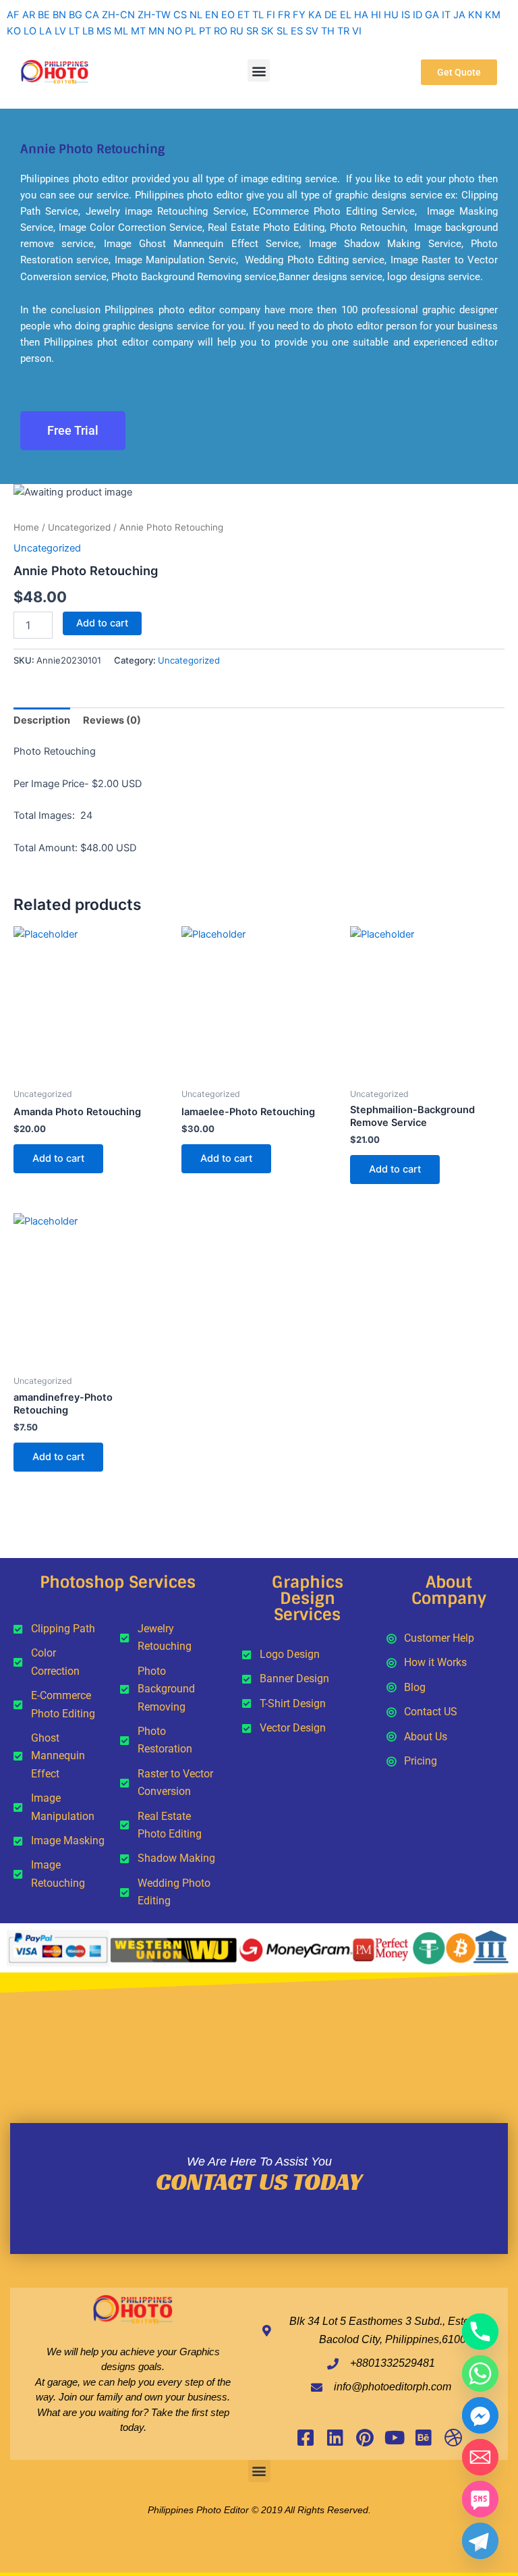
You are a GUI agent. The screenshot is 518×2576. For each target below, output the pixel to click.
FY (299, 15)
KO (14, 31)
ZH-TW (154, 15)
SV (312, 31)
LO (30, 31)
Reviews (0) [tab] (112, 720)
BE (44, 15)
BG (76, 15)
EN (212, 15)
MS (104, 31)
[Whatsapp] (480, 2373)
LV (60, 31)
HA (361, 15)
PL (191, 31)
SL (282, 31)
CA (92, 15)
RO (221, 31)
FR (284, 15)
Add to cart (102, 623)
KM (493, 15)
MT (138, 31)
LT (74, 31)
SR (252, 31)
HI (376, 15)
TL (258, 15)
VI (357, 31)
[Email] (480, 2457)
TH (328, 31)
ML (121, 31)
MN (156, 31)
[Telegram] (480, 2541)
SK (267, 31)
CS (180, 15)
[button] (259, 71)
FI (271, 15)
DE (331, 15)
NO (175, 31)
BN (59, 15)
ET (243, 15)
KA (315, 15)
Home (26, 527)
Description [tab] (42, 720)
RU (237, 31)
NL (196, 15)
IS (406, 15)
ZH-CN (118, 15)
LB (88, 31)
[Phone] (480, 2332)
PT (205, 31)
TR (343, 31)
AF (13, 15)
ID (418, 15)
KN (475, 15)
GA (432, 15)
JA (459, 15)
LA (46, 31)
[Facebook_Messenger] (480, 2415)
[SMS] (480, 2499)
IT (446, 15)
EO (228, 15)
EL (346, 15)
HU (391, 15)
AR (29, 15)
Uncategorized (79, 527)
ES (297, 31)
